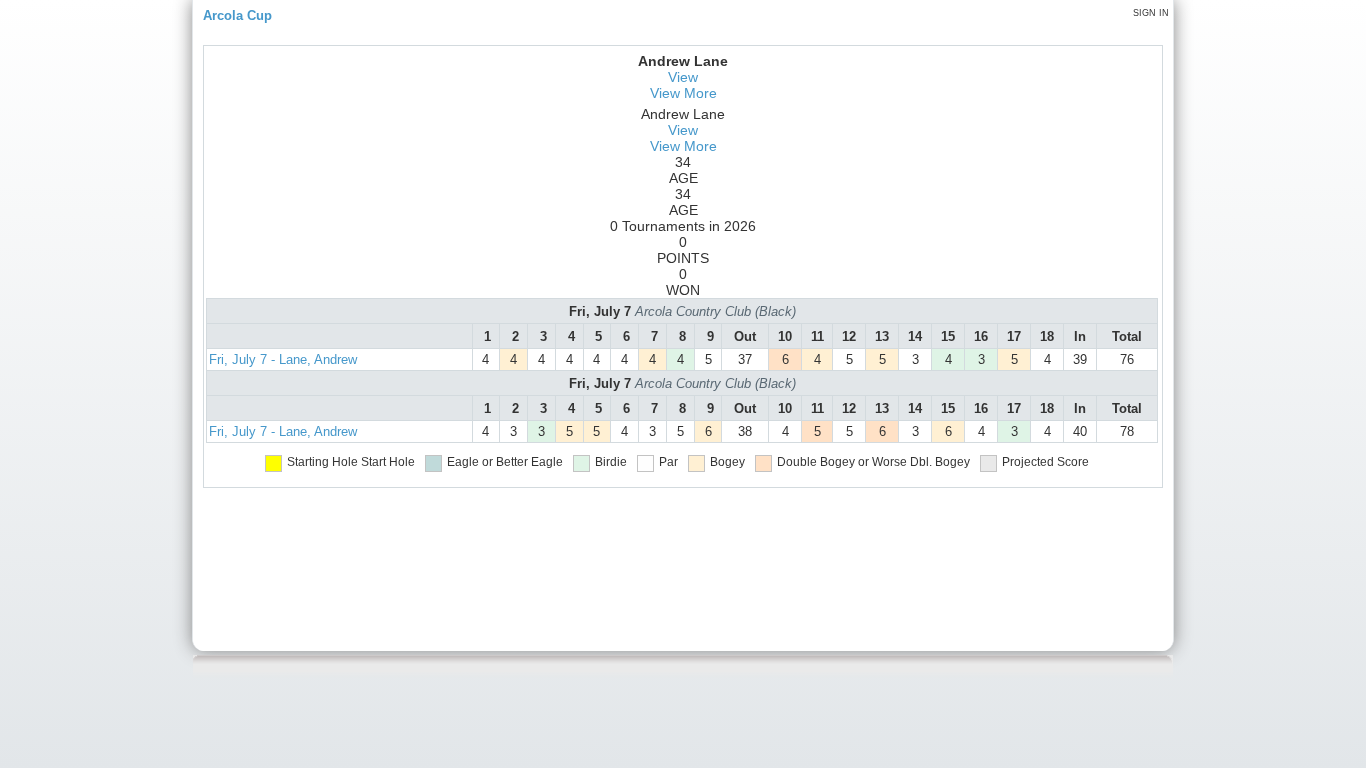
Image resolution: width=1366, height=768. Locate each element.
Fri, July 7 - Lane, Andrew (283, 359)
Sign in (1151, 13)
